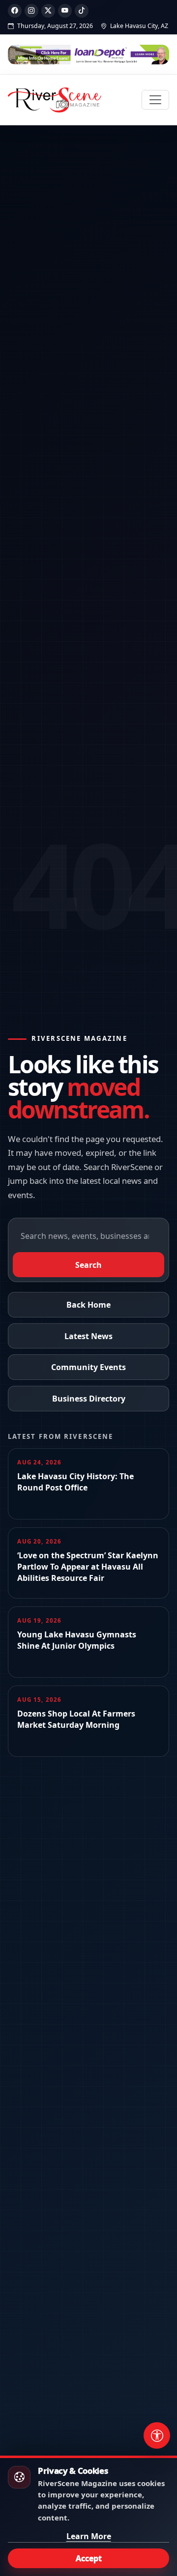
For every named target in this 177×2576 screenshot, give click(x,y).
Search (88, 1265)
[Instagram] (31, 11)
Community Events (88, 1367)
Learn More (89, 2536)
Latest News (88, 1336)
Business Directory (89, 1399)
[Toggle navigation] (155, 100)
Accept (89, 2558)
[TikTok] (82, 11)
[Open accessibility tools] (157, 2435)
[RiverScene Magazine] (55, 100)
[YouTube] (65, 11)
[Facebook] (15, 11)
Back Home (88, 1305)
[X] (48, 11)
